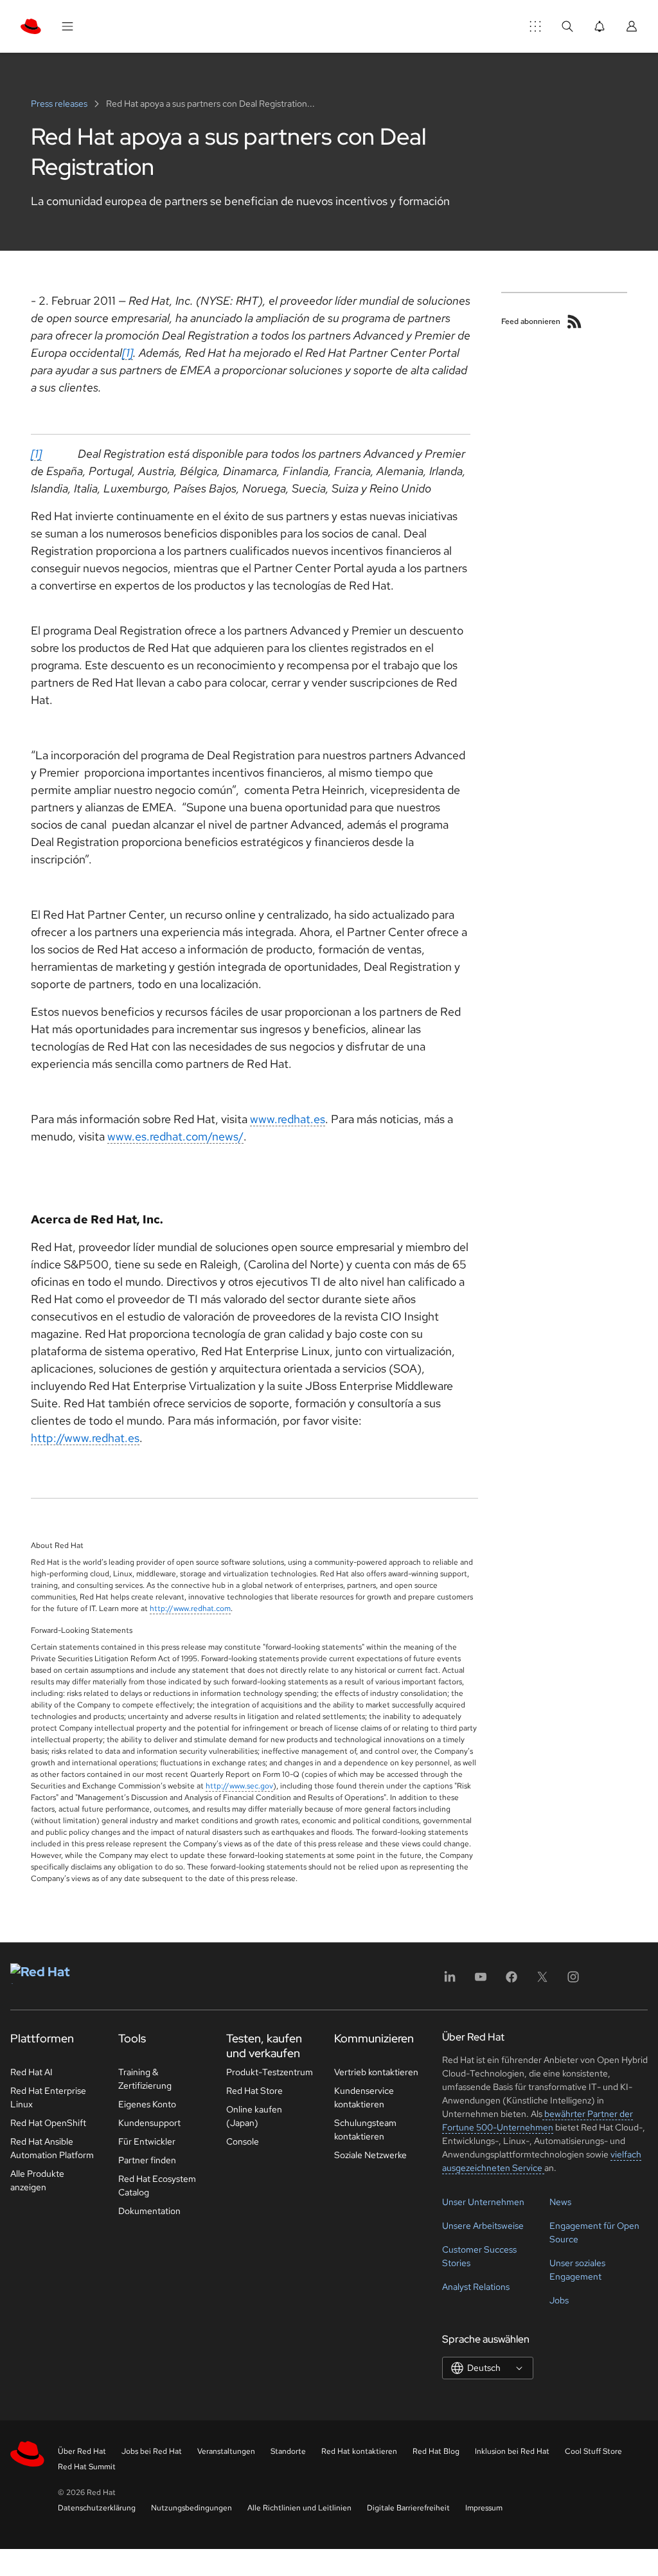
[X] (542, 1981)
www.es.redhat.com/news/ (175, 1136)
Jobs (559, 2300)
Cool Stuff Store (593, 2451)
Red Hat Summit (87, 2467)
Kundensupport (149, 2123)
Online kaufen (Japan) (254, 2116)
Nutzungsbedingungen (191, 2508)
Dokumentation (149, 2211)
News (560, 2202)
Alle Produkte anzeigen (37, 2180)
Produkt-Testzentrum (270, 2072)
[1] (128, 353)
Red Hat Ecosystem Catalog (157, 2185)
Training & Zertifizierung (145, 2079)
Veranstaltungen (226, 2451)
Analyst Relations (476, 2287)
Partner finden (147, 2160)
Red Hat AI (31, 2072)
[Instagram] (573, 1981)
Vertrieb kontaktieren (376, 2072)
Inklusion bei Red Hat (512, 2451)
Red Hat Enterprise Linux (48, 2097)
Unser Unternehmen (483, 2202)
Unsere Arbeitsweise (483, 2226)
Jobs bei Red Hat (152, 2451)
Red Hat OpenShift (48, 2123)
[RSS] (574, 321)
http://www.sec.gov (239, 1786)
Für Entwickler (147, 2141)
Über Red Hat (82, 2451)
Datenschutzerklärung (97, 2508)
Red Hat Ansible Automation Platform (52, 2148)
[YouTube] (481, 1981)
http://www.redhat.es (85, 1438)
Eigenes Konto (147, 2104)
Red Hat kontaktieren (359, 2451)
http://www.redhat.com (190, 1608)
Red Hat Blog (436, 2451)
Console (243, 2141)
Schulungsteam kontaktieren (365, 2130)
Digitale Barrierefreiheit (408, 2508)
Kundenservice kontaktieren (364, 2097)
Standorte (288, 2451)
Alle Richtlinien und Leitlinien (299, 2508)
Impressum (484, 2508)
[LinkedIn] (450, 1981)
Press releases (60, 104)
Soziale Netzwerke (370, 2155)
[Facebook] (511, 1981)
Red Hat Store (254, 2091)
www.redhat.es (288, 1119)
